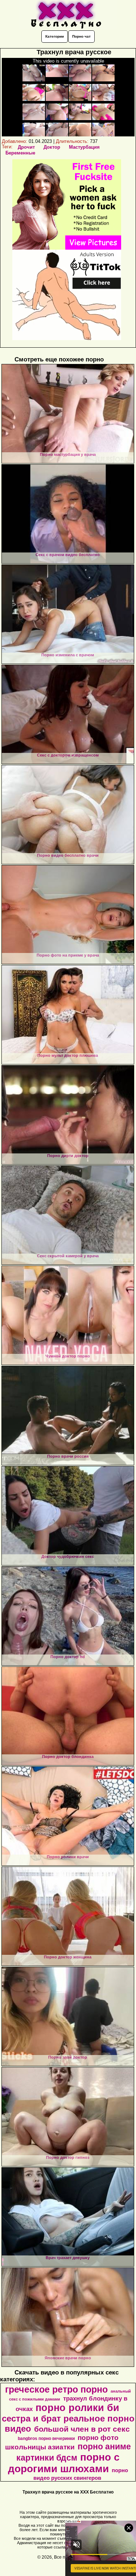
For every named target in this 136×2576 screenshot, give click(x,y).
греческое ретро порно (56, 2389)
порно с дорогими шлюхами (64, 2463)
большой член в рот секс (82, 2429)
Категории (55, 36)
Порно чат (81, 36)
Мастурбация (84, 147)
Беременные (20, 153)
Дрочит (26, 147)
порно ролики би (77, 2408)
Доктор (52, 147)
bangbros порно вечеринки (46, 2439)
